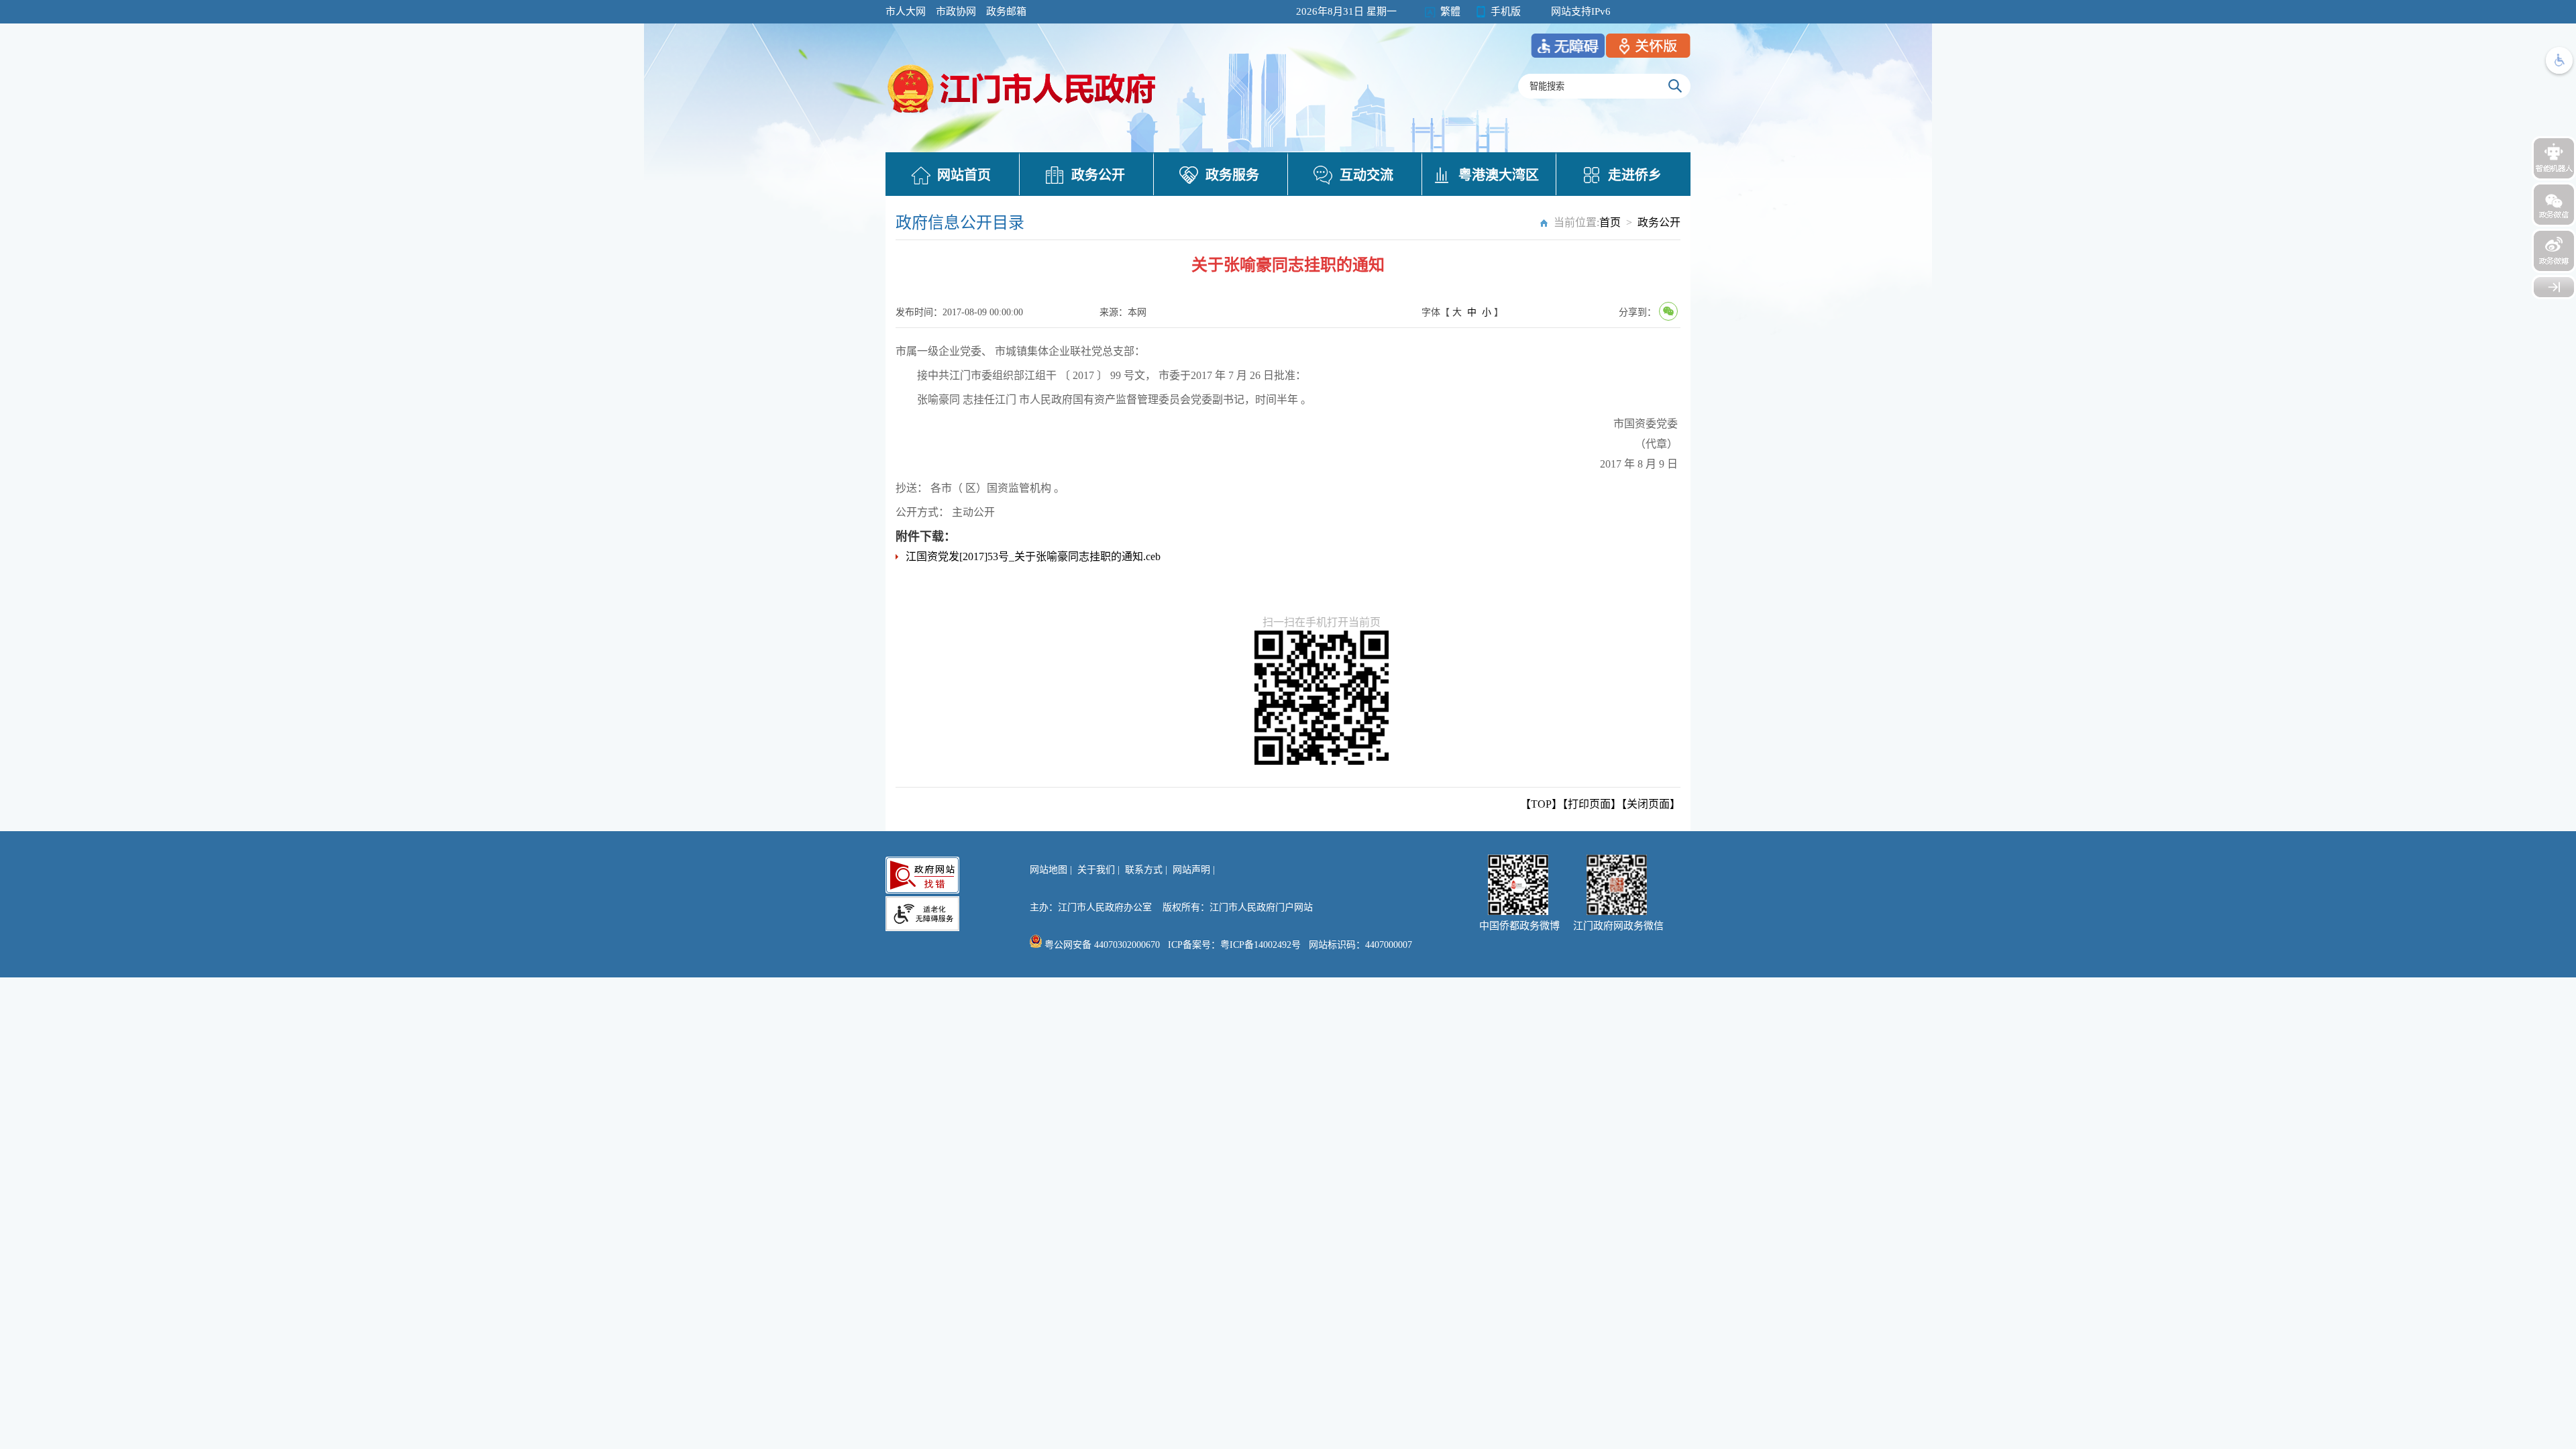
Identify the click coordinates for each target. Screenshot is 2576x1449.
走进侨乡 (1635, 175)
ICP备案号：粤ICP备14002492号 (1234, 945)
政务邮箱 (1006, 11)
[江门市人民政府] (2554, 287)
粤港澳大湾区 (1499, 175)
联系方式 (1144, 870)
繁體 (1450, 11)
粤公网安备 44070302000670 (1101, 945)
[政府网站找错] (922, 875)
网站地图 (1049, 870)
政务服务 (1232, 175)
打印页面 (1589, 804)
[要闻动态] (1023, 115)
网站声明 (1191, 870)
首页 (1610, 222)
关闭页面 (1648, 804)
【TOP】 (1541, 804)
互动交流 (1366, 175)
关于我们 (1096, 870)
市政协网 (956, 11)
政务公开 (1098, 175)
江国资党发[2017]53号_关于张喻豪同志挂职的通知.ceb (1033, 556)
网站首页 (964, 175)
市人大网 (906, 11)
